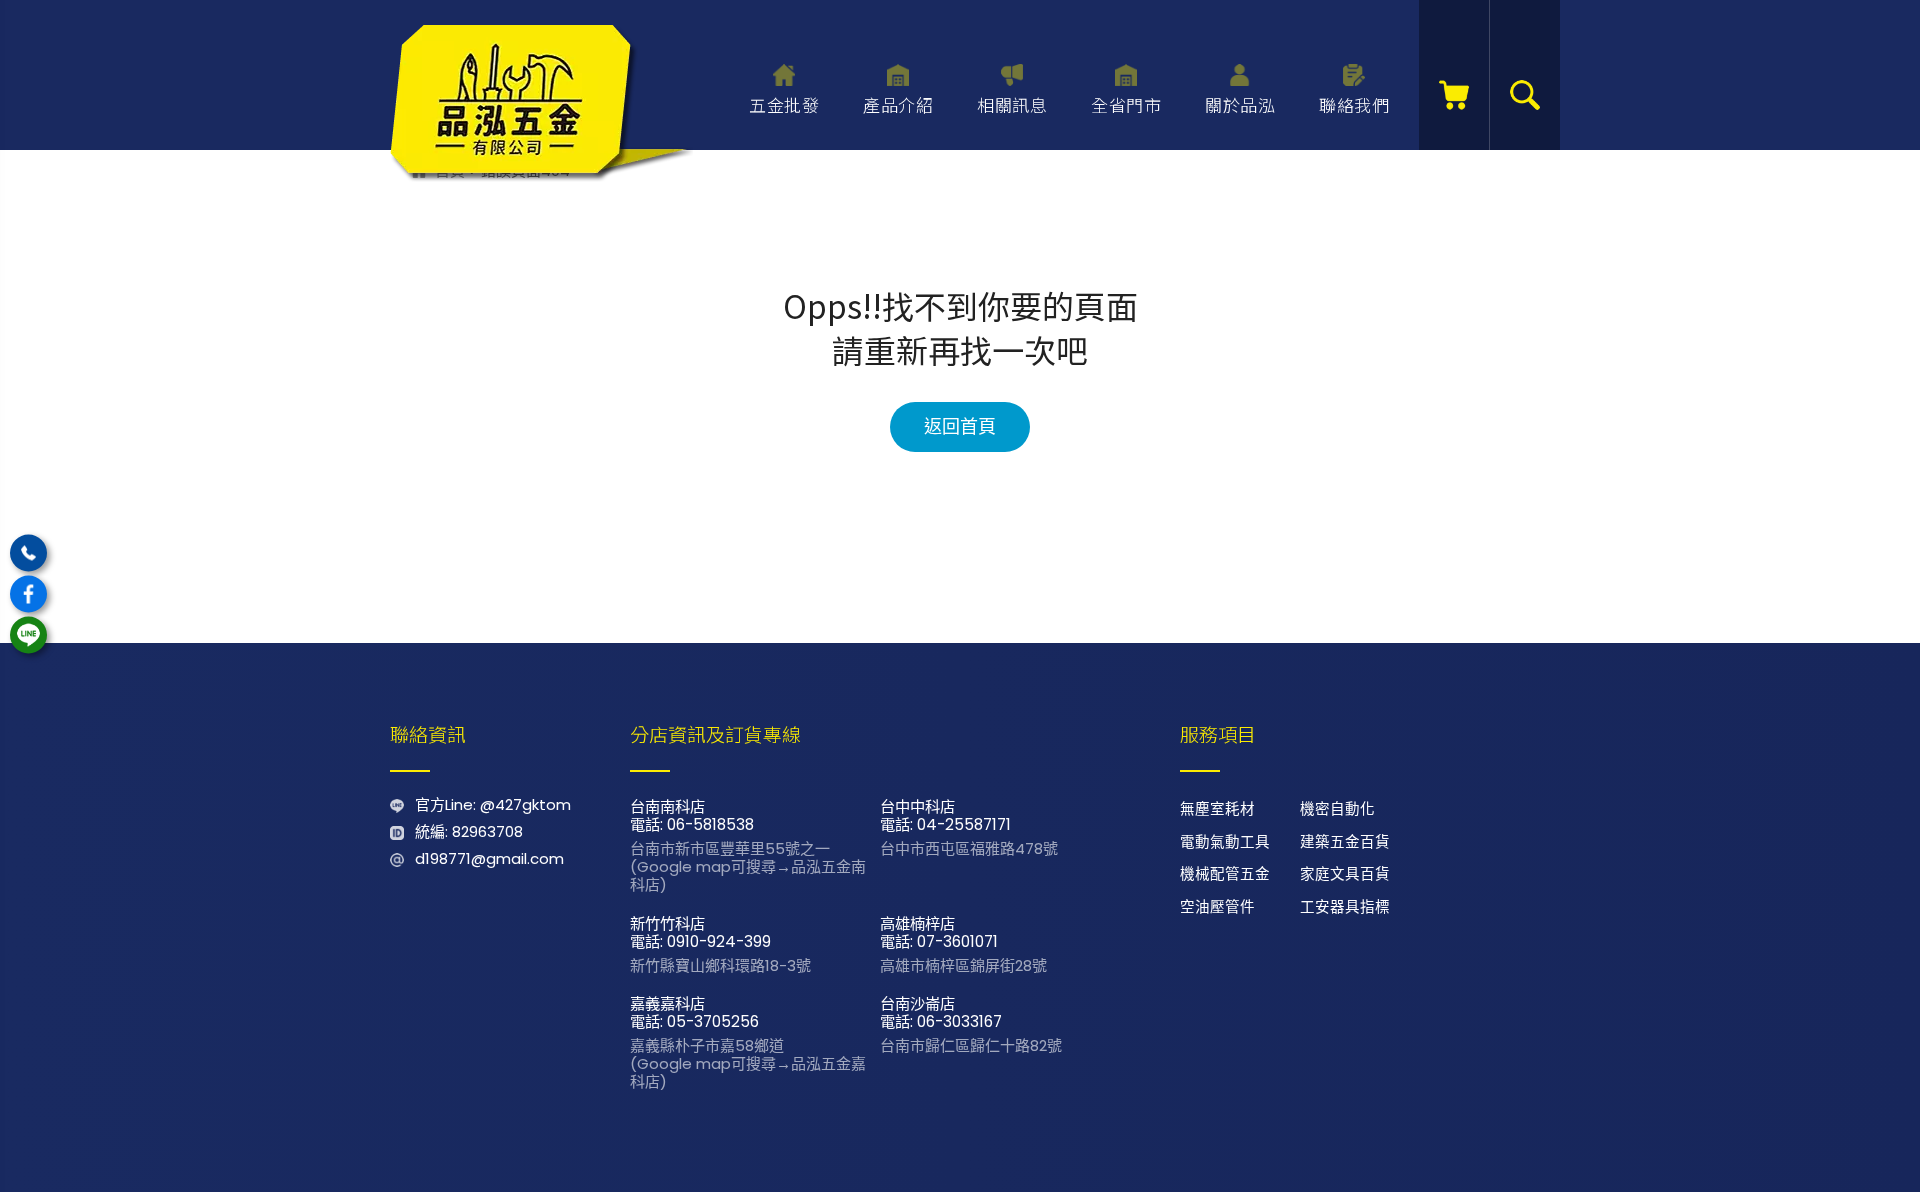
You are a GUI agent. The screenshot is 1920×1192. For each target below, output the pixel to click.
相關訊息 (1012, 104)
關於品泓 (1240, 104)
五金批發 (784, 104)
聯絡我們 (1354, 104)
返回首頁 (960, 427)
